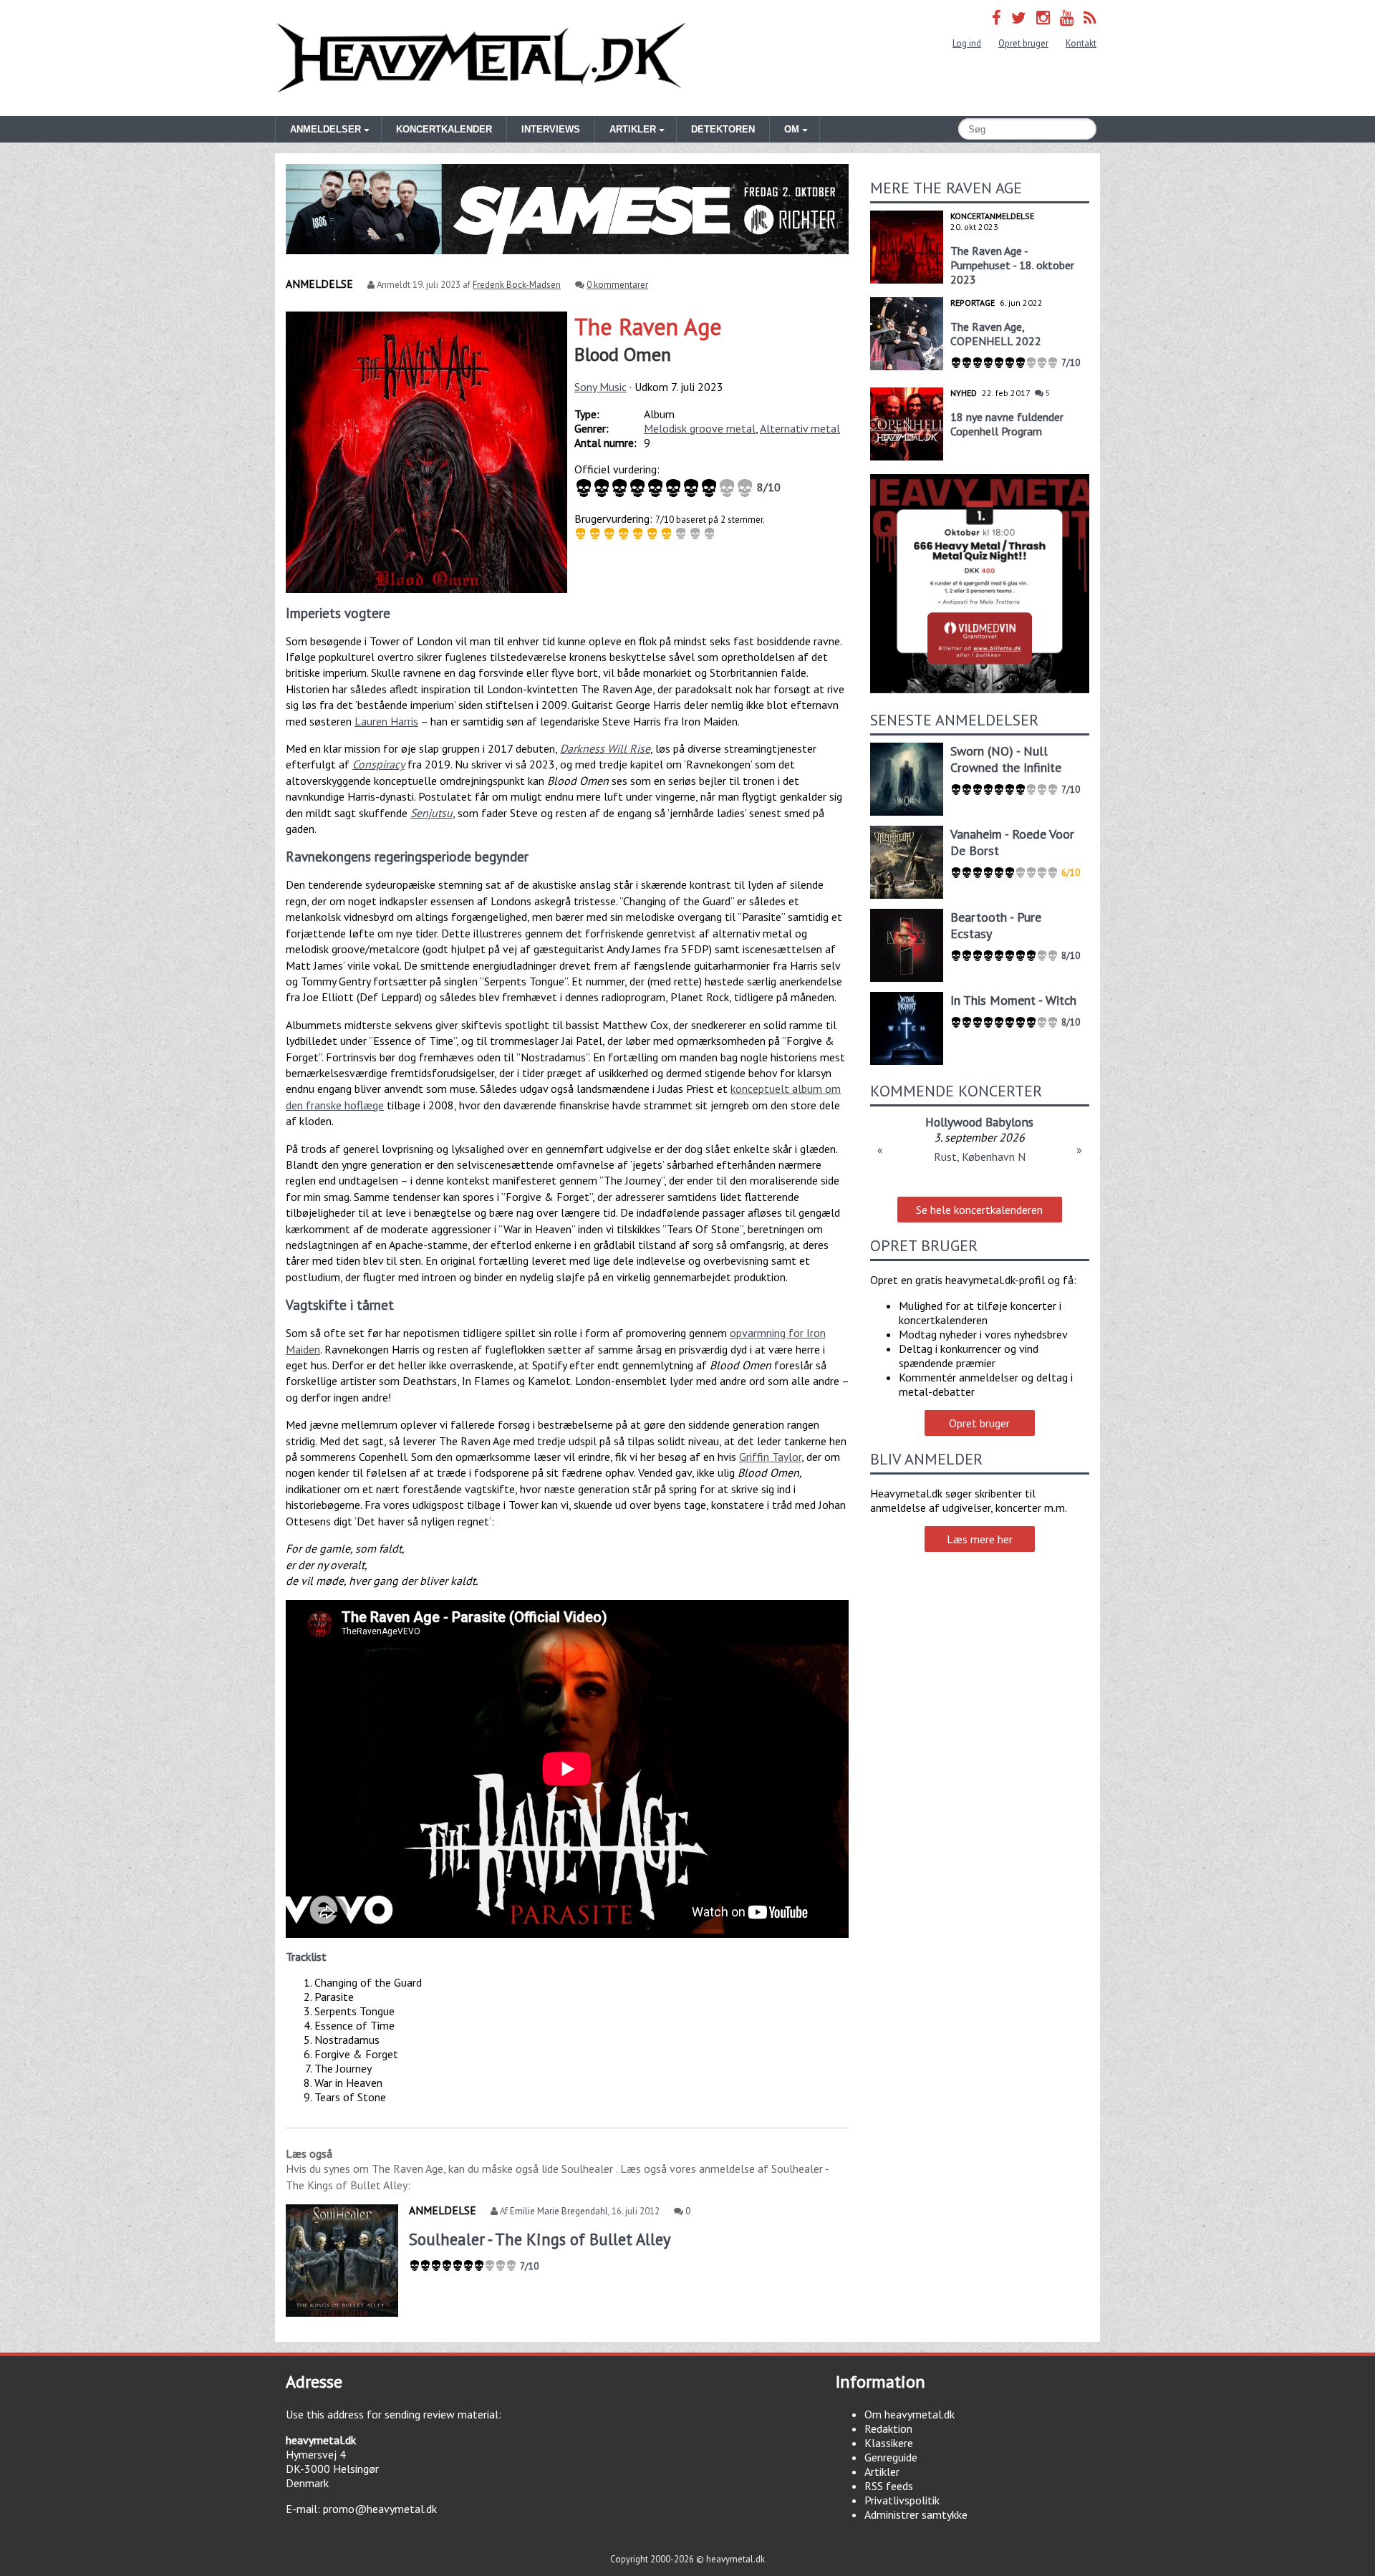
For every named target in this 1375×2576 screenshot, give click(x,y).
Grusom (980, 1122)
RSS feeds (889, 2486)
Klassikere (889, 2443)
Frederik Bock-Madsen (517, 285)
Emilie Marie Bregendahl (559, 2211)
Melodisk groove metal (700, 428)
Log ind (967, 43)
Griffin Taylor (770, 1457)
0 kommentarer (617, 285)
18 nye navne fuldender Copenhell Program (1007, 424)
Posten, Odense (979, 1157)
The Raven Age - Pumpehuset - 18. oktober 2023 (1012, 265)
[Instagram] (1043, 18)
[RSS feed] (1090, 18)
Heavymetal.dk (481, 58)
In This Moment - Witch (1013, 1000)
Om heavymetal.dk (910, 2414)
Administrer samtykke (916, 2514)
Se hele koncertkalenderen (979, 1210)
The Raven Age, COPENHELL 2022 (996, 334)
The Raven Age (648, 327)
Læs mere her (980, 1539)
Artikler (882, 2471)
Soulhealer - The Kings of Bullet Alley (540, 2239)
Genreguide (891, 2457)
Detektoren (723, 129)
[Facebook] (997, 18)
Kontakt (1081, 43)
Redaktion (888, 2428)
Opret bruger (1023, 43)
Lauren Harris (386, 721)
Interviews (551, 129)
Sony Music (600, 387)
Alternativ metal (800, 428)
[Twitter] (1019, 18)
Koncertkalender (444, 129)
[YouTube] (1067, 18)
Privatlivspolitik (902, 2500)
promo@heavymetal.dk (380, 2509)
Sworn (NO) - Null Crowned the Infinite (1006, 759)
